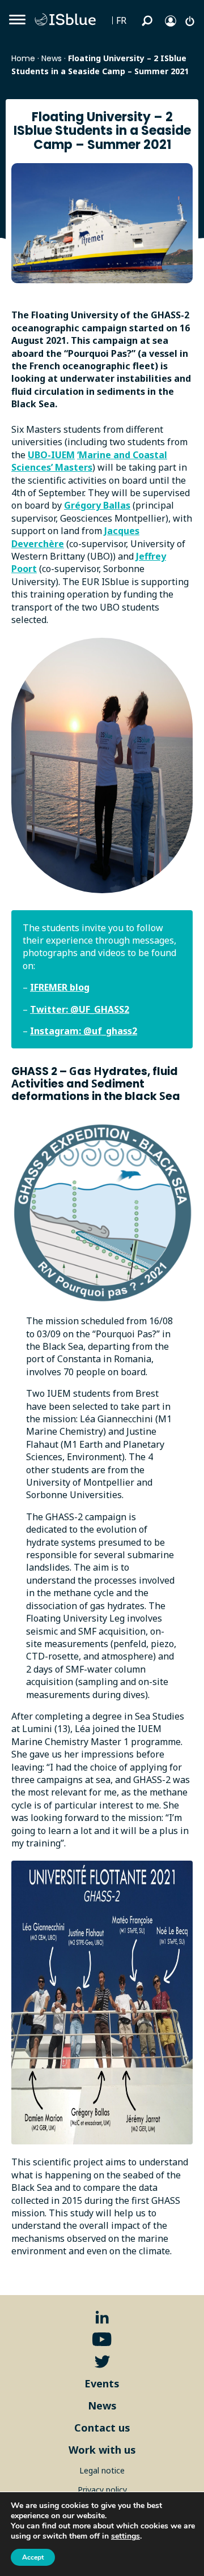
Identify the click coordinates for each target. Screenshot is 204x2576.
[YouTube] (102, 2340)
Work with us (102, 2450)
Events (102, 2383)
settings (126, 2536)
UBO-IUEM (51, 455)
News (52, 58)
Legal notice (102, 2470)
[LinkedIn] (102, 2317)
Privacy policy (102, 2490)
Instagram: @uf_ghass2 (84, 1031)
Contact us (102, 2428)
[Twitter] (102, 2362)
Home (23, 58)
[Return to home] (68, 20)
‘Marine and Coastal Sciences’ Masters (89, 461)
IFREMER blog (60, 987)
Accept (33, 2557)
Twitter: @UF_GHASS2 (80, 1009)
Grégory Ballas (97, 505)
